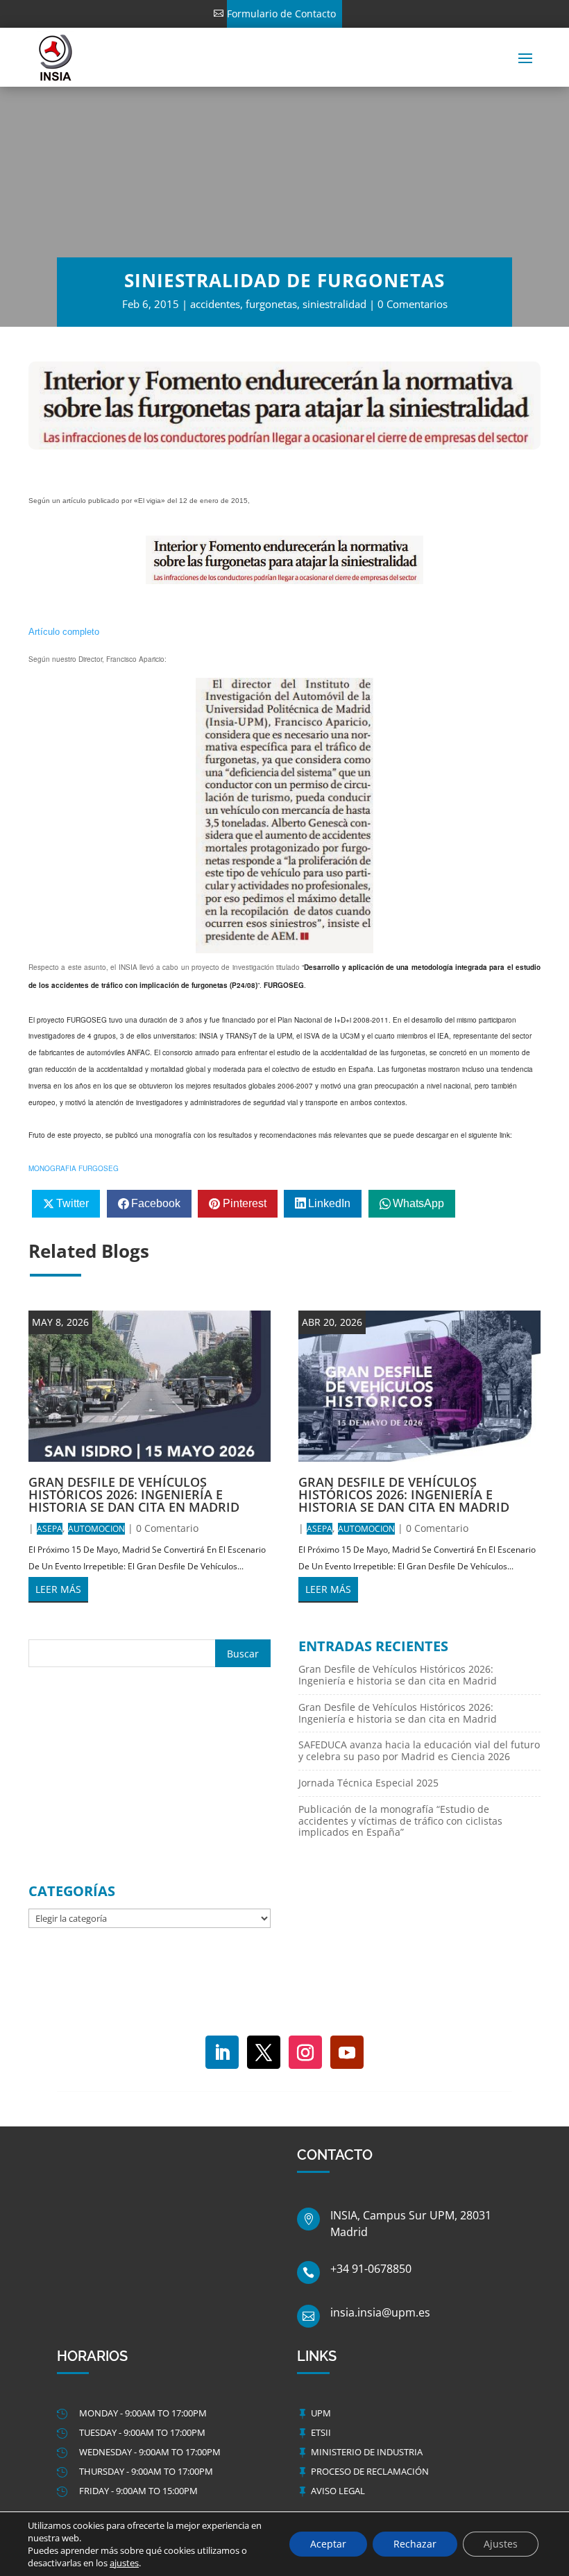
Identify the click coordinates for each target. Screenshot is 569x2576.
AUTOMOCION (96, 1529)
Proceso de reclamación (370, 2471)
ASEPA (50, 1529)
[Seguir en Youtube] (347, 2052)
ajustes (124, 2563)
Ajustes (501, 2544)
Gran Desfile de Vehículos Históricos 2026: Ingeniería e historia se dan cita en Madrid (134, 1494)
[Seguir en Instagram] (305, 2052)
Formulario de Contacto (281, 14)
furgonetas (271, 304)
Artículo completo (64, 632)
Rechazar (415, 2544)
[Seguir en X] (264, 2052)
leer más (58, 1589)
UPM (321, 2413)
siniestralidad (334, 304)
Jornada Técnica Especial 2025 (368, 1783)
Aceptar (328, 2544)
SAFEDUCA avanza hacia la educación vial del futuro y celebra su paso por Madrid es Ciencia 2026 (419, 1750)
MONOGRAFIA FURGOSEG (74, 1168)
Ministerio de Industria (367, 2452)
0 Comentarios (413, 304)
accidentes (215, 304)
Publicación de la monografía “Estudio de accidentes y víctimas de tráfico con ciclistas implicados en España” (400, 1821)
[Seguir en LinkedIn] (222, 2052)
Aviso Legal (338, 2491)
